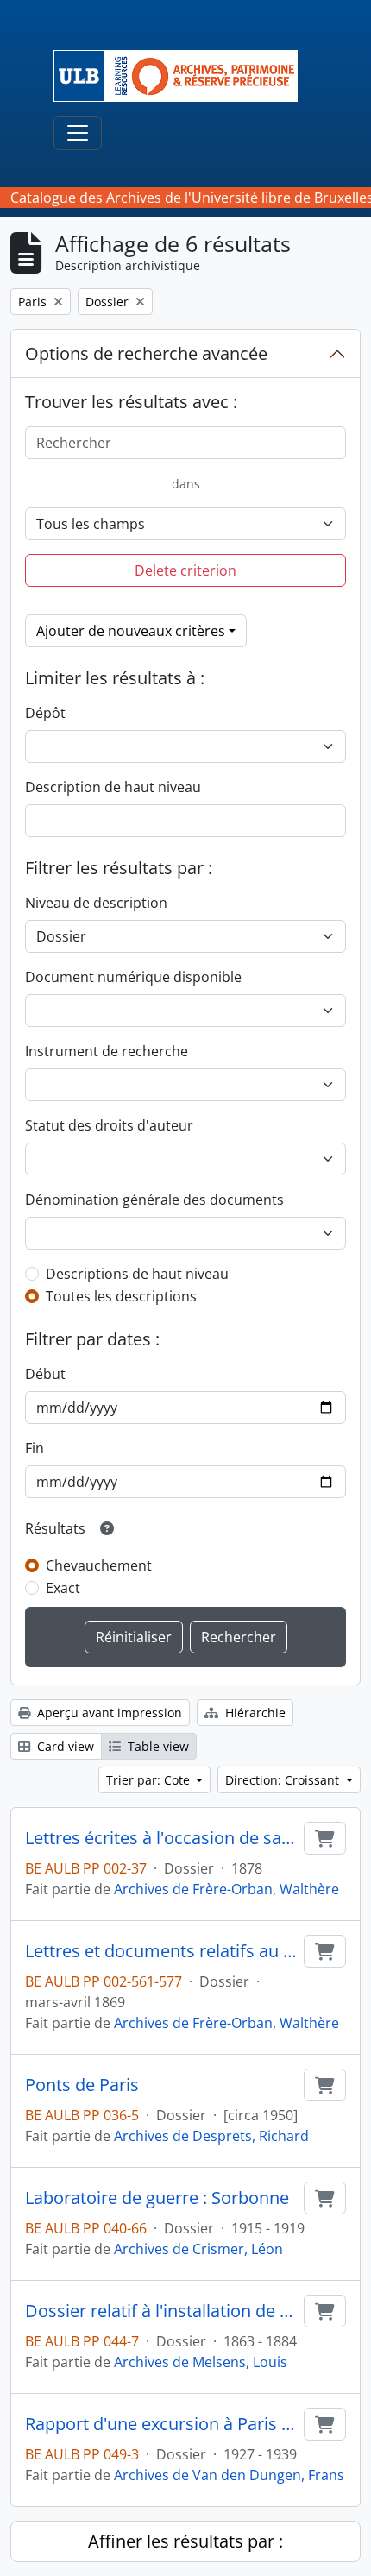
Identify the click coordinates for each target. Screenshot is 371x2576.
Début (45, 1374)
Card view (64, 1746)
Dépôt (45, 713)
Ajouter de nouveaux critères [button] (131, 631)
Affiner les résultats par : (185, 2541)
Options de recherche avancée (146, 353)
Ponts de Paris (82, 2085)
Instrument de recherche (107, 1051)
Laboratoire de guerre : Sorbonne (157, 2198)
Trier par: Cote (150, 1780)
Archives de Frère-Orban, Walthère (226, 1889)
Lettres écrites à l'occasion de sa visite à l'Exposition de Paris (161, 1838)
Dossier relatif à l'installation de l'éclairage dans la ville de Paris (161, 2311)
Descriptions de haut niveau (137, 1274)
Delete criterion (185, 570)
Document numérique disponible (133, 977)
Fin (35, 1448)
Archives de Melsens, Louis (201, 2362)
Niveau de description (96, 903)
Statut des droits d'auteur (109, 1125)
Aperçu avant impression (108, 1713)
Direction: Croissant (284, 1780)
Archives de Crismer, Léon (198, 2249)
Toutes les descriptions (121, 1296)
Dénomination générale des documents (154, 1200)
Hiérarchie (254, 1713)
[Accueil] (182, 76)
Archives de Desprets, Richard (211, 2136)
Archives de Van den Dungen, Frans (229, 2475)
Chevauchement (99, 1565)
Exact (63, 1588)
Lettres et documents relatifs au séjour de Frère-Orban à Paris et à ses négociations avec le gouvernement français (161, 1951)
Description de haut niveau (113, 787)
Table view (157, 1746)
